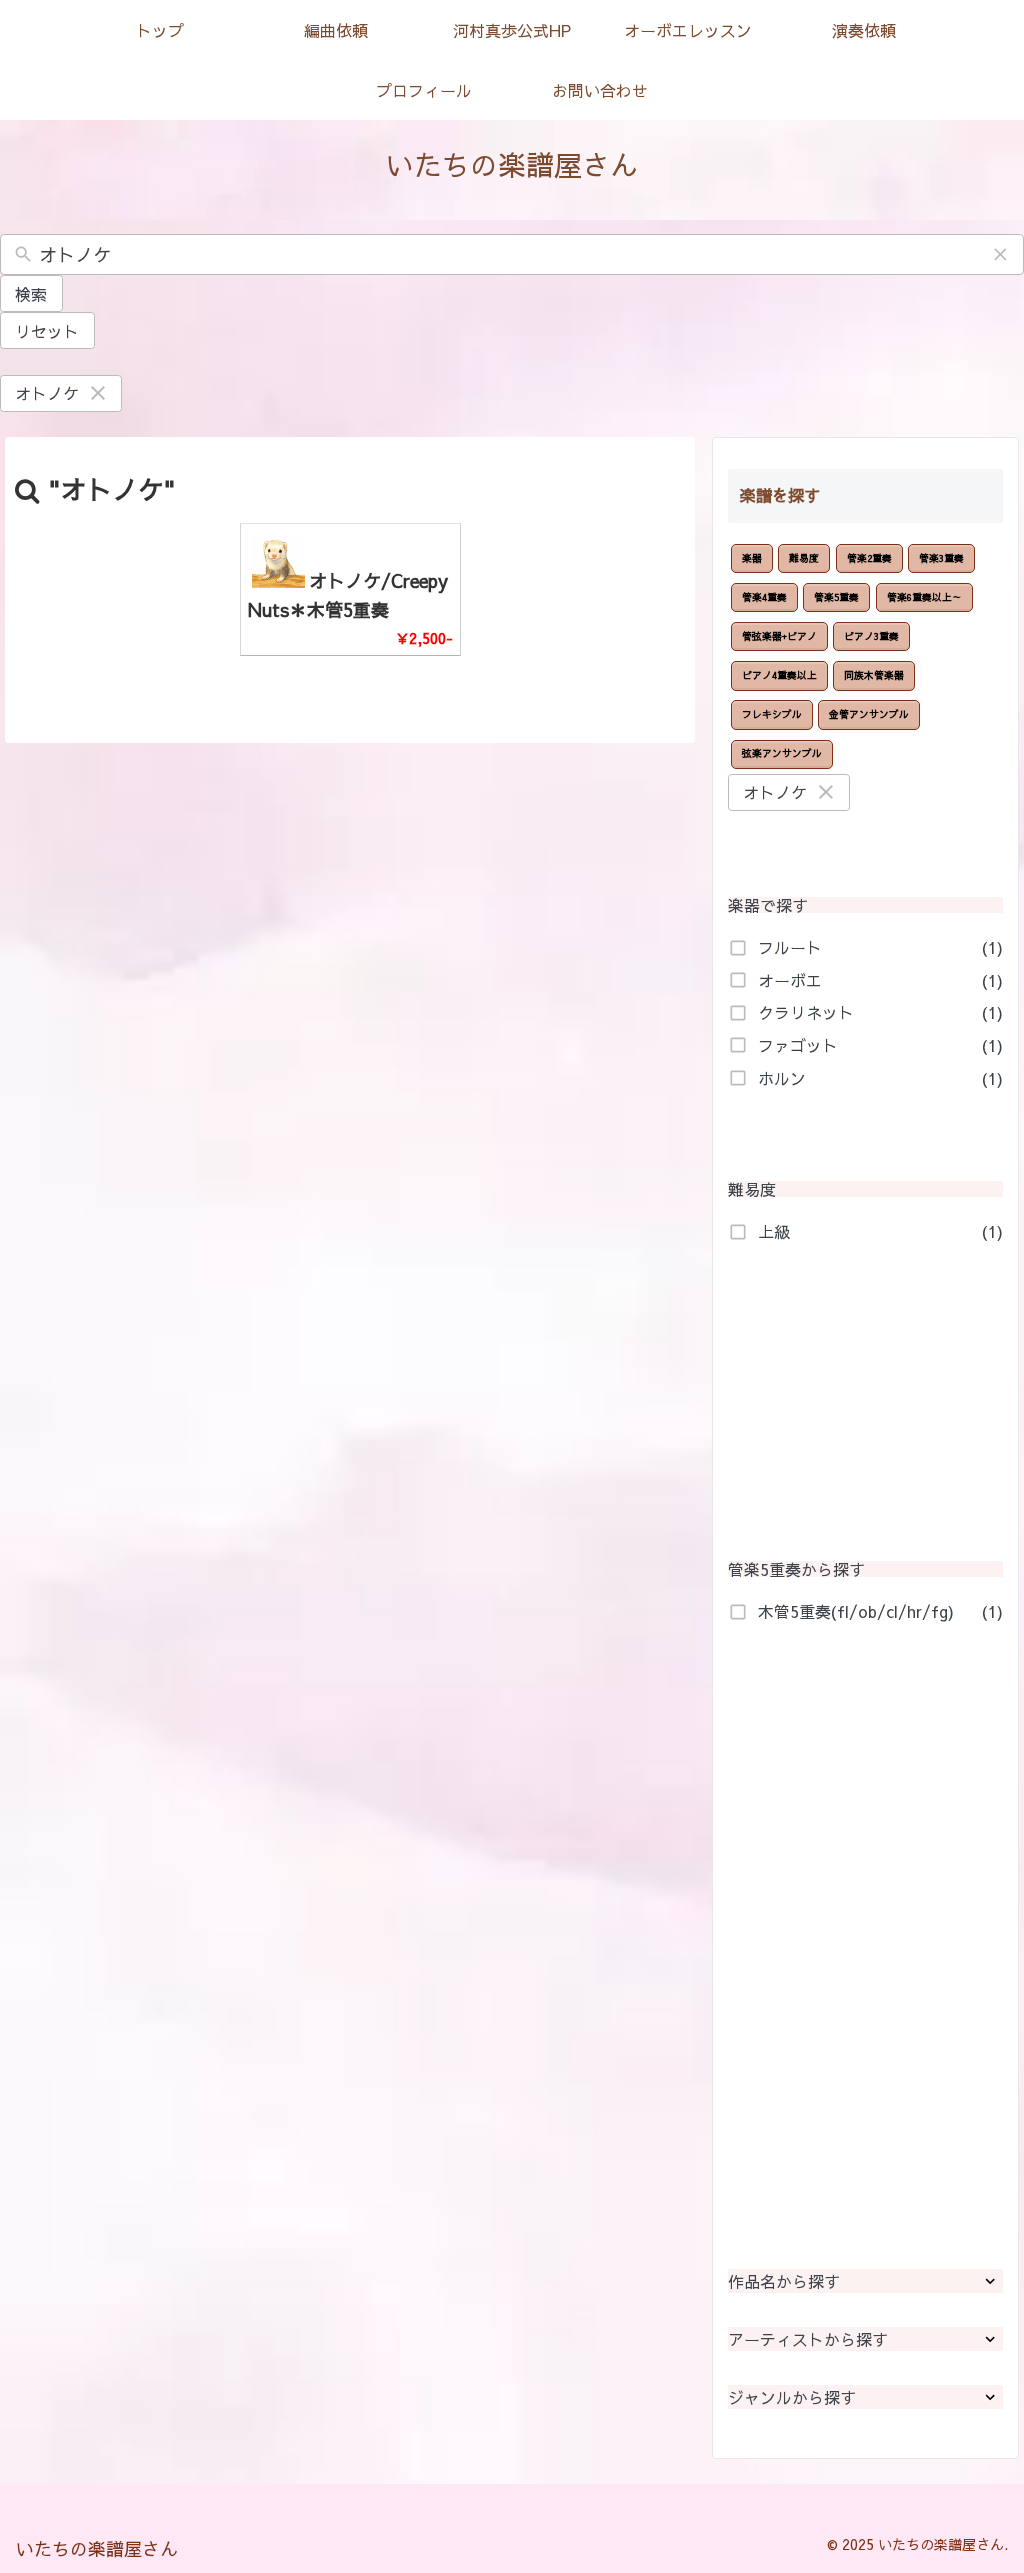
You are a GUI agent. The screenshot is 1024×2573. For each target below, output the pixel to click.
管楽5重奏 (836, 597)
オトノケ (47, 393)
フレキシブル (772, 714)
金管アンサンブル (869, 714)
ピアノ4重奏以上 (779, 675)
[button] (1001, 255)
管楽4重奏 (764, 597)
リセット (47, 331)
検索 (31, 294)
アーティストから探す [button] (808, 2339)
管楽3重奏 (941, 558)
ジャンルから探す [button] (792, 2397)
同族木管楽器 (874, 675)
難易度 (804, 558)
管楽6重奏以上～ (924, 597)
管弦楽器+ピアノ (779, 636)
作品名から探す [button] (784, 2281)
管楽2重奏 (869, 558)
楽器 (752, 558)
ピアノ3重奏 (871, 636)
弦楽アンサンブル (782, 753)
